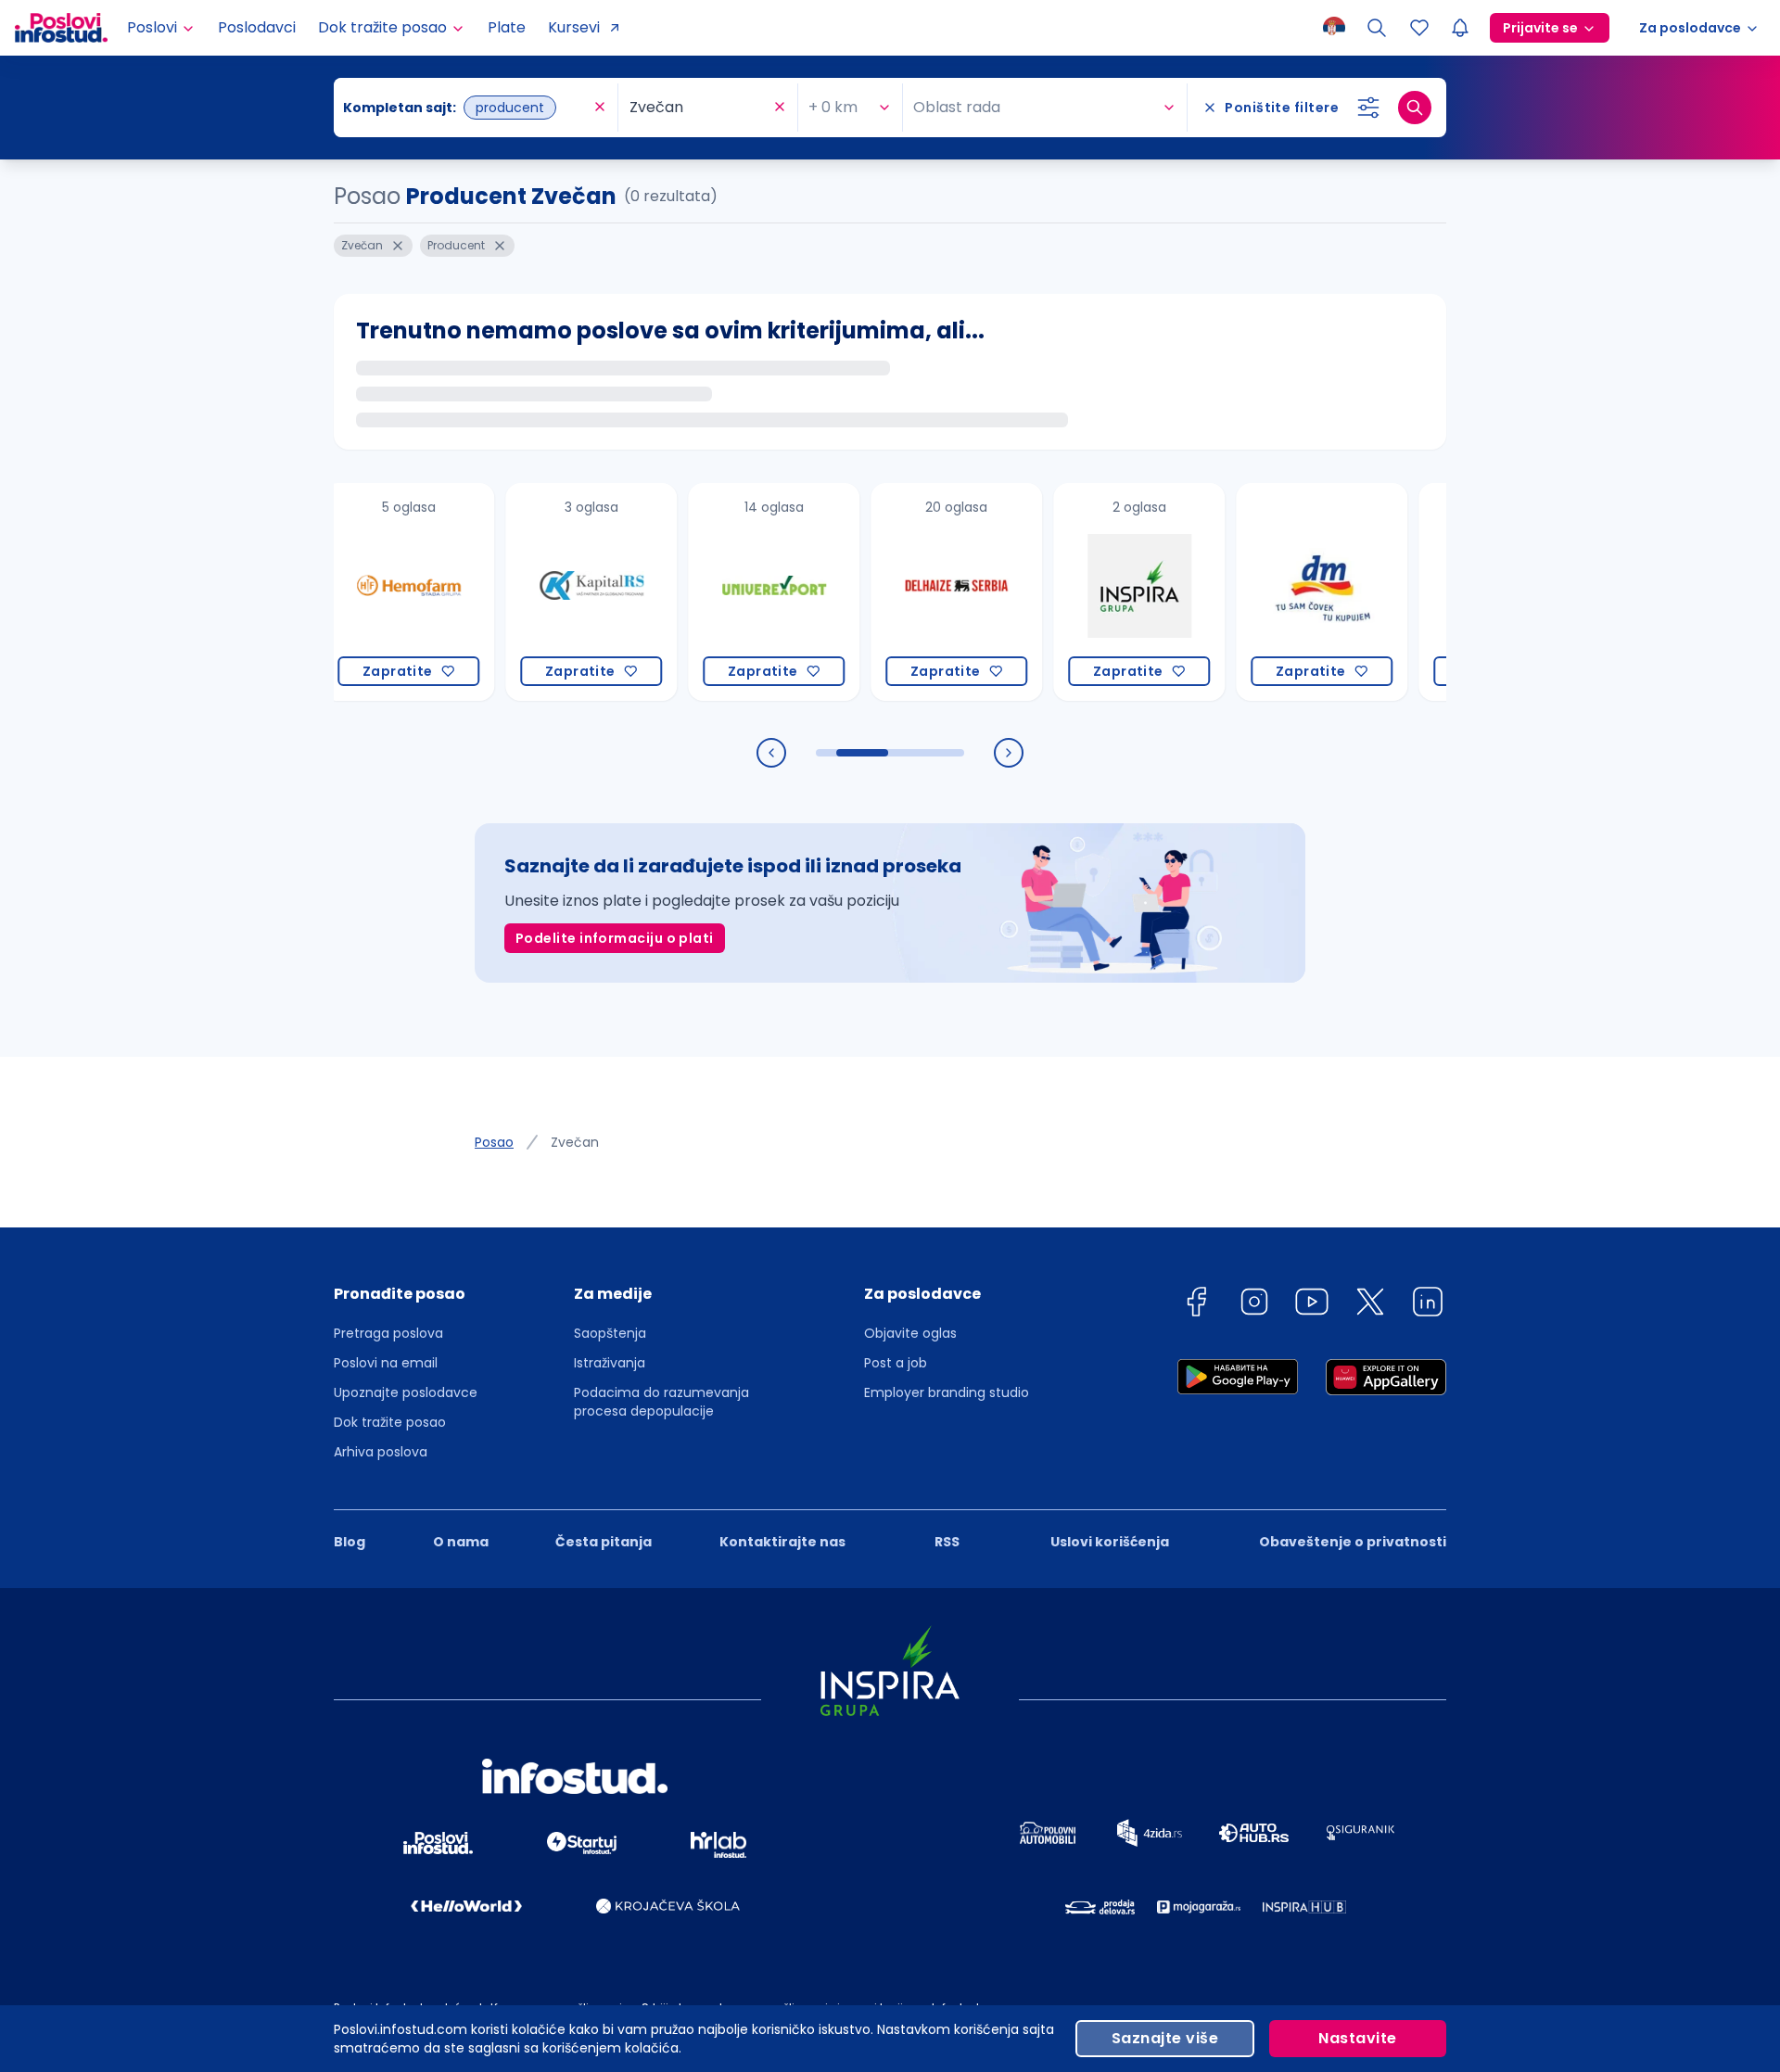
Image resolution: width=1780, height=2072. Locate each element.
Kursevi (574, 27)
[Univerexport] (722, 592)
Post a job (896, 1363)
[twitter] (1370, 1305)
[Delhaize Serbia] (904, 592)
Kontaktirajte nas (782, 1542)
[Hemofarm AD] (356, 592)
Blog (350, 1542)
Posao (494, 1142)
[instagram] (1254, 1305)
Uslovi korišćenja (1110, 1542)
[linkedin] (1428, 1305)
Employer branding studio (947, 1392)
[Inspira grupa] (1087, 592)
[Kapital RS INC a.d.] (539, 592)
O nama (461, 1542)
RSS (947, 1542)
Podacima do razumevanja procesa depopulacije (661, 1402)
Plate (507, 27)
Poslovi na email (386, 1363)
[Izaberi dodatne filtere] (1368, 108)
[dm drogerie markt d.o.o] (1270, 592)
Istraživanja (610, 1363)
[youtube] (1312, 1305)
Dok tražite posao (390, 1422)
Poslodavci (257, 27)
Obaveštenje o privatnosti (1353, 1542)
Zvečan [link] (575, 1142)
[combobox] (466, 108)
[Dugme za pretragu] (1415, 108)
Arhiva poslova (381, 1452)
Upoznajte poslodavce (406, 1392)
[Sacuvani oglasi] (1419, 28)
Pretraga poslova (388, 1333)
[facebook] (1196, 1305)
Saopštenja (610, 1333)
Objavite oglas (910, 1333)
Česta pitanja (604, 1542)
